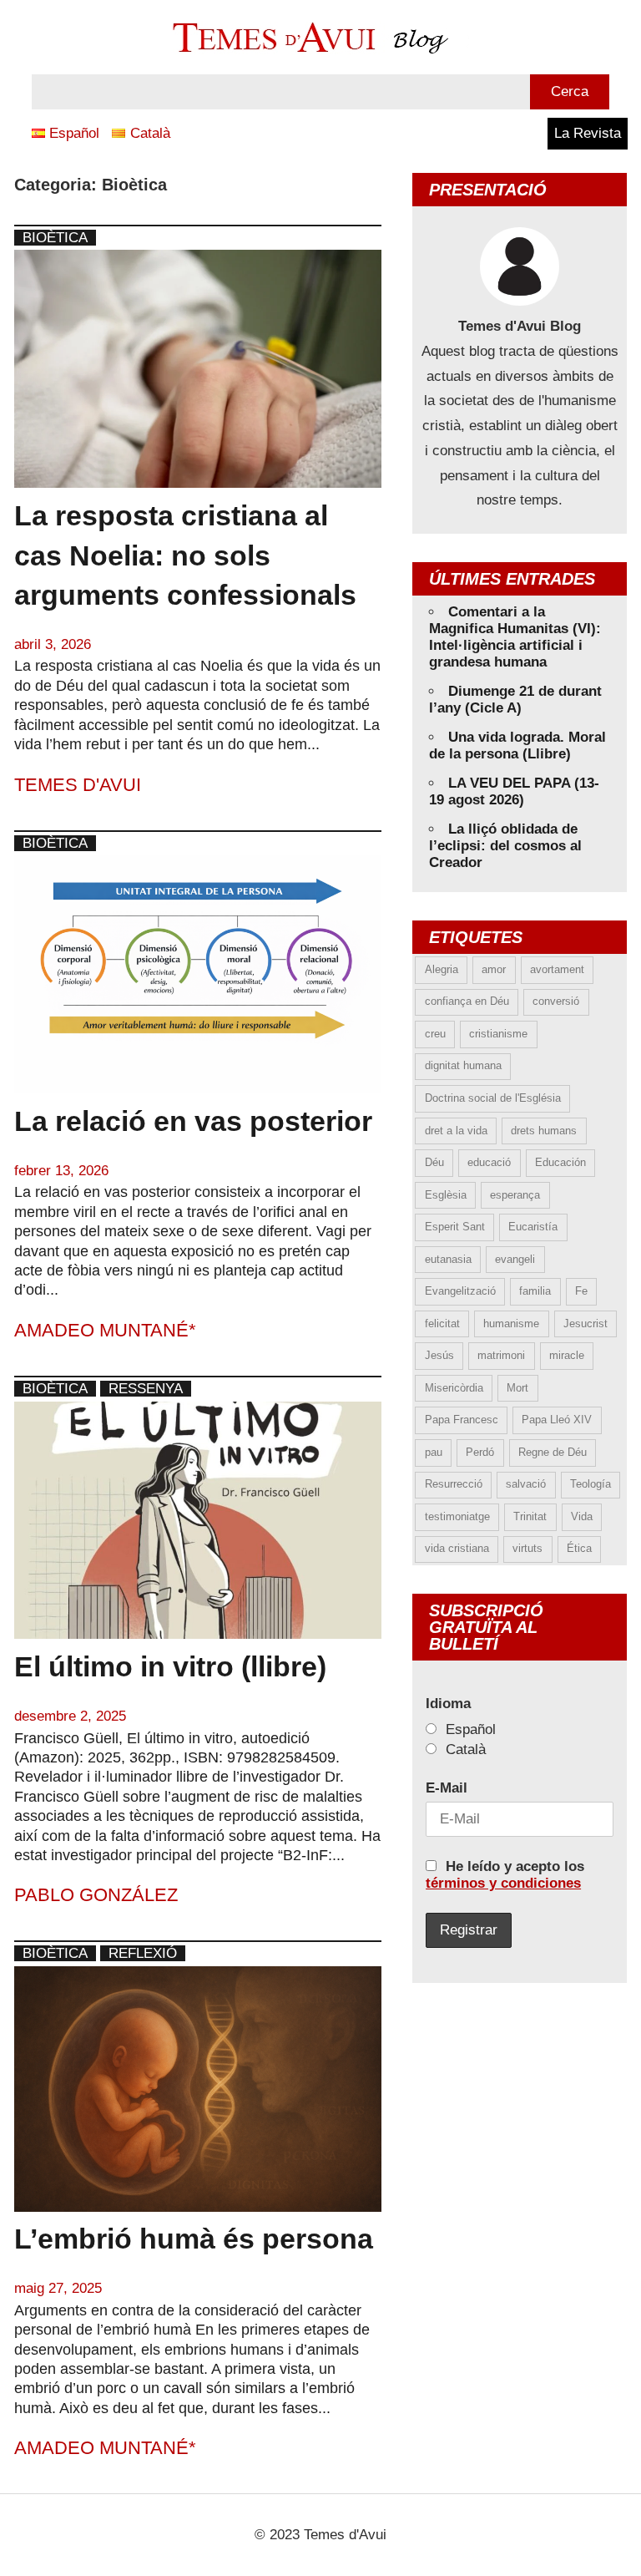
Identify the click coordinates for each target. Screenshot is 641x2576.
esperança (515, 1195)
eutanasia (448, 1259)
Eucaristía (533, 1227)
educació (489, 1162)
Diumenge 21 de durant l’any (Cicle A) (515, 700)
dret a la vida (456, 1131)
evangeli (515, 1259)
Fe (581, 1291)
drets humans (544, 1131)
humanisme (511, 1323)
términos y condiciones (503, 1883)
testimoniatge (457, 1516)
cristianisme (498, 1034)
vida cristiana (457, 1548)
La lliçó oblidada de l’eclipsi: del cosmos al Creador (505, 846)
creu (435, 1034)
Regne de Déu (553, 1452)
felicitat (442, 1323)
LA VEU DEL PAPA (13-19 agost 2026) (514, 791)
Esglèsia (446, 1195)
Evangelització (460, 1291)
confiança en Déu (467, 1001)
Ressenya (146, 1389)
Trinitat (530, 1516)
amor (494, 969)
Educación (560, 1162)
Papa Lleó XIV (557, 1420)
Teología (591, 1484)
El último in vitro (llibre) (170, 1666)
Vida (582, 1516)
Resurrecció (454, 1484)
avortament (557, 969)
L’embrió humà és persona (194, 2239)
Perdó (480, 1452)
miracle (567, 1355)
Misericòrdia (454, 1388)
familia (535, 1291)
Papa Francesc (462, 1420)
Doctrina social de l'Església (493, 1098)
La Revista (588, 133)
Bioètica (55, 238)
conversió (556, 1001)
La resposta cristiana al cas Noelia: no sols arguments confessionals (185, 555)
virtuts (527, 1548)
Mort (517, 1388)
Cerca (570, 91)
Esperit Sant (455, 1227)
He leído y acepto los (505, 1875)
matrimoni (501, 1355)
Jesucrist (585, 1323)
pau (434, 1452)
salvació (526, 1484)
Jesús (439, 1355)
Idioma (448, 1704)
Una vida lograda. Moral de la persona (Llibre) (517, 745)
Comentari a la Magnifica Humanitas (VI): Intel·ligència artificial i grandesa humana (515, 637)
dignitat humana (463, 1065)
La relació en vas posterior (193, 1121)
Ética (579, 1548)
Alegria (442, 969)
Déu (434, 1162)
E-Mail (447, 1788)
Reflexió (143, 1953)
